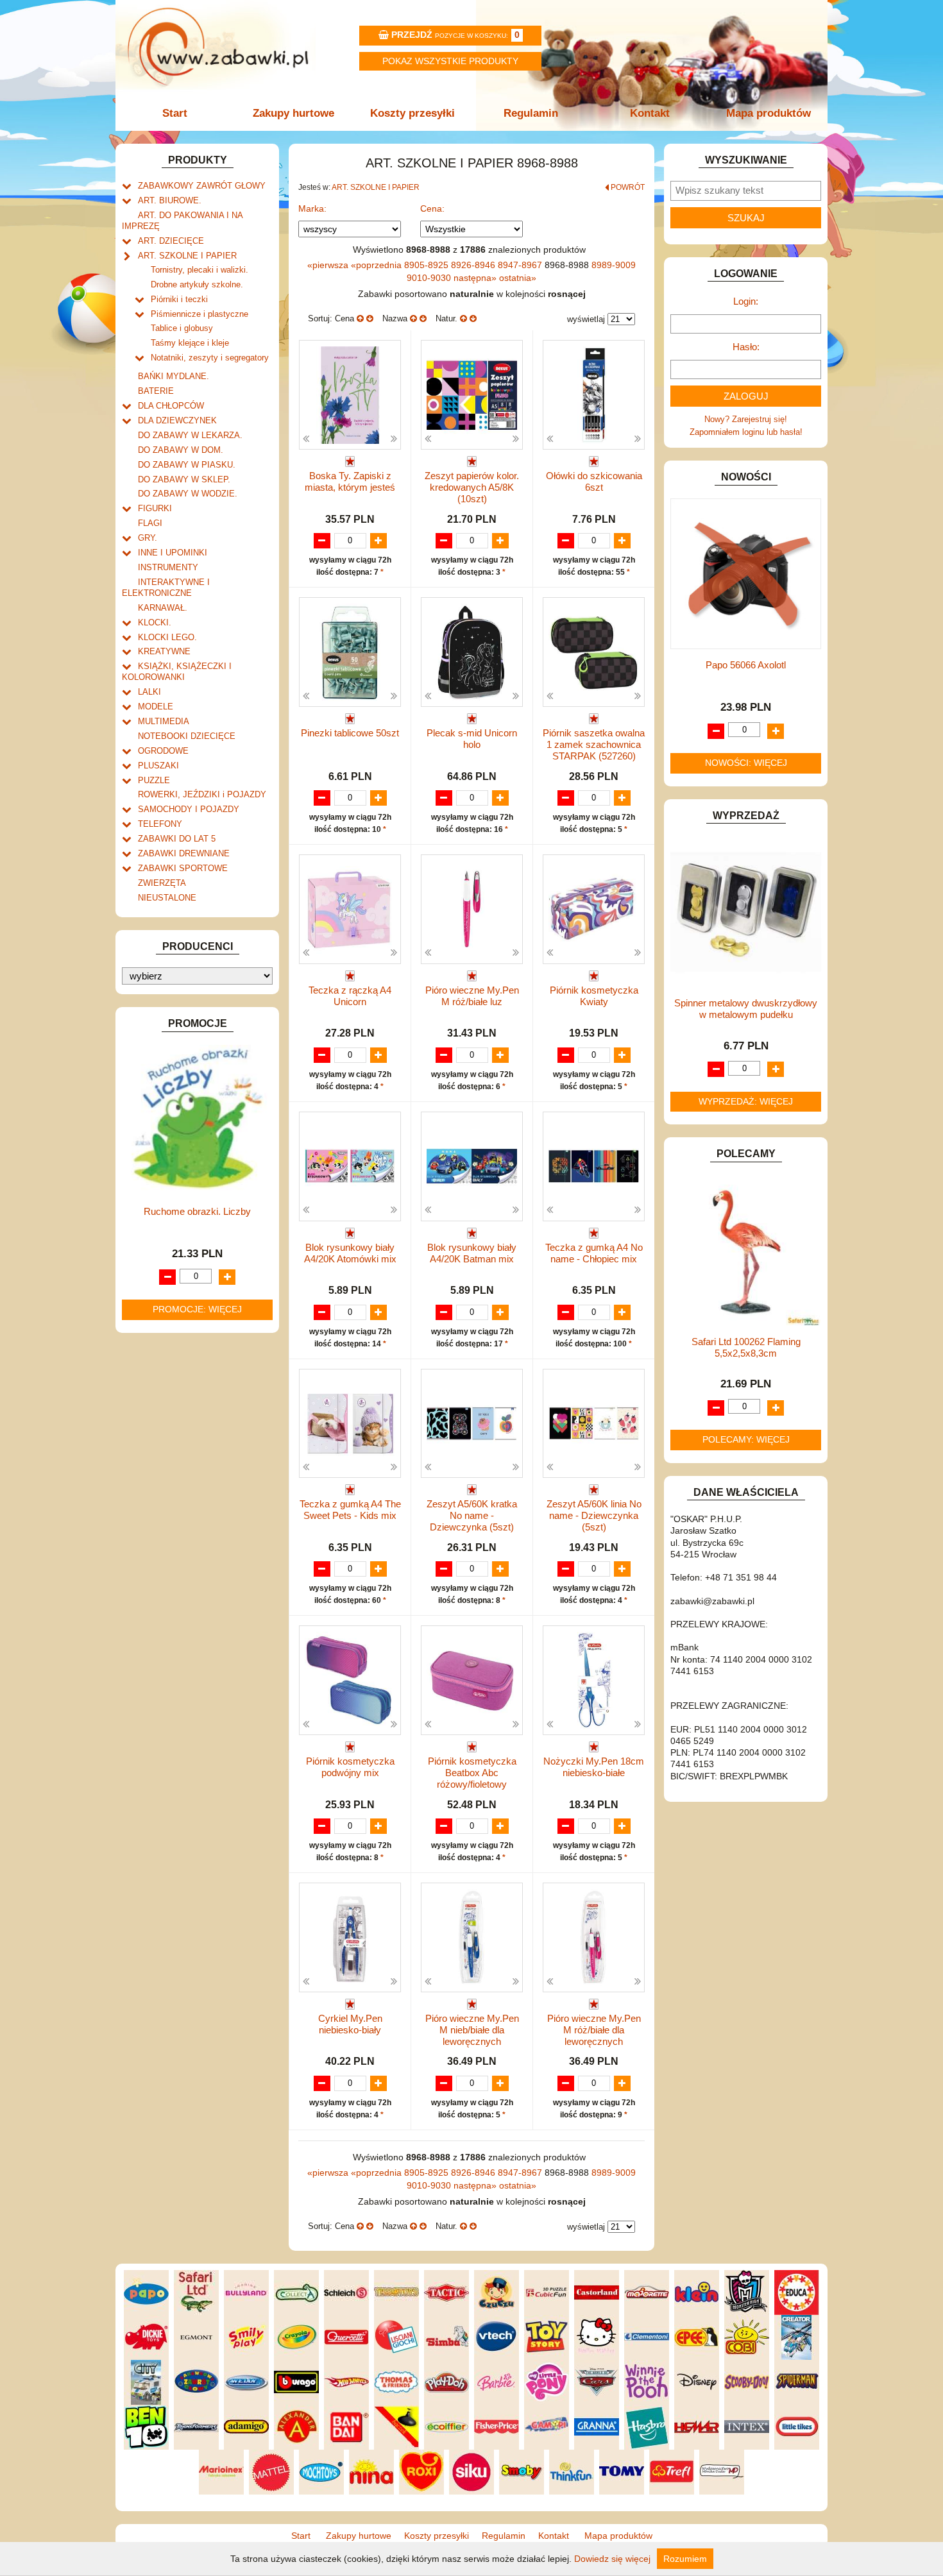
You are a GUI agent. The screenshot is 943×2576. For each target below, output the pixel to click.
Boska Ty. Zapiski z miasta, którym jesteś (350, 481)
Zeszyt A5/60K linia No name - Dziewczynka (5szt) (594, 1515)
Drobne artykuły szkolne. (197, 284)
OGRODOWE (163, 751)
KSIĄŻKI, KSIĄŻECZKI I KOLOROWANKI (177, 672)
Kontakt (650, 113)
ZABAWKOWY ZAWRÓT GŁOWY (202, 186)
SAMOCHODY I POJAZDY (189, 809)
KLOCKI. (155, 623)
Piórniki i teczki (179, 299)
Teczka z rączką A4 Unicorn (350, 996)
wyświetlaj (586, 319)
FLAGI (150, 523)
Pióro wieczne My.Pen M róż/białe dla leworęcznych (594, 2030)
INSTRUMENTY (168, 567)
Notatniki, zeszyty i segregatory (210, 358)
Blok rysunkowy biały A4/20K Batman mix (472, 1253)
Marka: (312, 208)
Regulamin (531, 113)
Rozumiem (685, 2559)
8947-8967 (521, 265)
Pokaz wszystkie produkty (450, 61)
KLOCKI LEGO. (167, 637)
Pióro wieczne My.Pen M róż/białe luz (472, 996)
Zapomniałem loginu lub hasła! (746, 432)
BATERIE (156, 391)
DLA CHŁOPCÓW (171, 406)
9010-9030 (430, 278)
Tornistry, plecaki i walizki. (200, 270)
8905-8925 (428, 265)
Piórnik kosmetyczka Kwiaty (594, 996)
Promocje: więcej (197, 1309)
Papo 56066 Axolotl (746, 665)
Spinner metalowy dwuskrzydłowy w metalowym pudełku (746, 1009)
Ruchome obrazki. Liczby (197, 1211)
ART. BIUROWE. (170, 200)
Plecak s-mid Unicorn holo (472, 739)
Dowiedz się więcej (612, 2559)
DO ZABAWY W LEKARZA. (190, 435)
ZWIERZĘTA (162, 883)
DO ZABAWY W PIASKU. (187, 465)
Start (175, 113)
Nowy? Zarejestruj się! (746, 419)
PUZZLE (154, 780)
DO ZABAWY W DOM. (181, 450)
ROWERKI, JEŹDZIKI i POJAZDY (202, 794)
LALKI (149, 692)
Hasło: (746, 347)
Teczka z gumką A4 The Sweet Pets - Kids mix (350, 1510)
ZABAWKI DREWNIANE (184, 853)
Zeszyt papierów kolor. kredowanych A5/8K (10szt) (472, 487)
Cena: (432, 208)
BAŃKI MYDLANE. (174, 376)
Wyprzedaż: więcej (746, 1101)
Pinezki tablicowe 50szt (350, 733)
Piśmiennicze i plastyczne (200, 314)
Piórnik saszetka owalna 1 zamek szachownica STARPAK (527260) (594, 744)
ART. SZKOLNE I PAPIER (187, 256)
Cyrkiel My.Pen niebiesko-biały (350, 2024)
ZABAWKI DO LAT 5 (177, 839)
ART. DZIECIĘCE (171, 241)
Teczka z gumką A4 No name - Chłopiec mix (594, 1253)
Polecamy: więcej (746, 1439)
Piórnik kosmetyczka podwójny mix (350, 1767)
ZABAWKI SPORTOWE (183, 868)
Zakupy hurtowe (293, 113)
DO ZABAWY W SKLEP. (184, 479)
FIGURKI (155, 508)
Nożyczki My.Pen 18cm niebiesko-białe (594, 1767)
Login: (746, 301)
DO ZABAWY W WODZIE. (188, 494)
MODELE (156, 707)
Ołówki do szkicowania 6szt (594, 481)
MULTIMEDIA (164, 721)
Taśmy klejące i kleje (190, 343)
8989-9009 (614, 265)
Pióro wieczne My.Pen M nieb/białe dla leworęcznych (472, 2030)
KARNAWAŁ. (163, 608)
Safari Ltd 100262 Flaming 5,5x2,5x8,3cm (746, 1347)
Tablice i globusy (182, 328)
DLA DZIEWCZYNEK (177, 420)
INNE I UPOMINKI (173, 553)
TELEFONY (160, 824)
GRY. (148, 538)
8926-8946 (474, 265)
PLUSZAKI (158, 766)
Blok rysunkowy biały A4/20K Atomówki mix (350, 1253)
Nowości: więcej (746, 763)
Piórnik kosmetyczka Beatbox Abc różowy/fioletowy (472, 1773)
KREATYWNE (164, 651)
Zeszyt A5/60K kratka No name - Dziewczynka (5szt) (472, 1515)
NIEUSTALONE (167, 898)
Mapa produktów (769, 113)
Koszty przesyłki (412, 113)
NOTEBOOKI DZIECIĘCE (187, 736)
